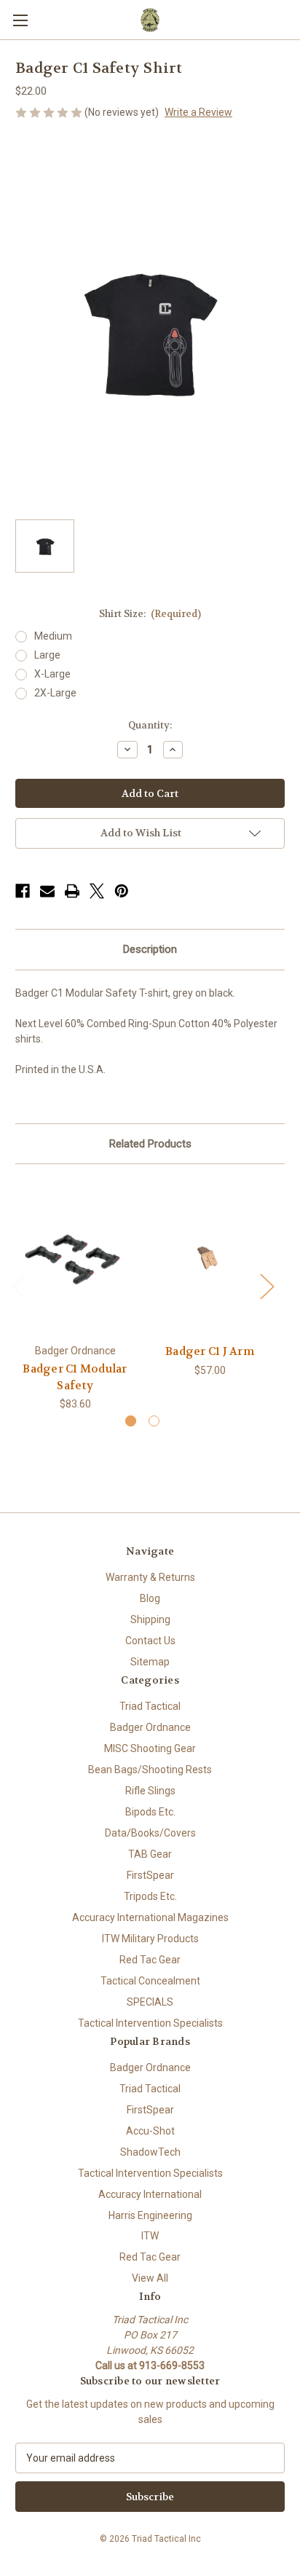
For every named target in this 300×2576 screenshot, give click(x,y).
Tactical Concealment (150, 1981)
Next (267, 1286)
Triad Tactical (150, 1706)
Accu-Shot (150, 2131)
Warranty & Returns (150, 1577)
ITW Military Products (150, 1939)
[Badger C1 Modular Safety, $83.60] (75, 1257)
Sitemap (150, 1662)
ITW (150, 2236)
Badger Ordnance (150, 1727)
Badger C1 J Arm (210, 1351)
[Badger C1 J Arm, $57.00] (210, 1257)
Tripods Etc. (150, 1896)
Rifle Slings (150, 1791)
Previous (19, 1286)
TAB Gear (150, 1854)
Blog (150, 1598)
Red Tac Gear (150, 1960)
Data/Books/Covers (150, 1833)
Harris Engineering (150, 2215)
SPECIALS (150, 2002)
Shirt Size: (150, 614)
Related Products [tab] (150, 1144)
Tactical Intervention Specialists (150, 2023)
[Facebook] (23, 891)
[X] (97, 891)
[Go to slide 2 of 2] (154, 1421)
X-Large (52, 674)
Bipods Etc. (150, 1812)
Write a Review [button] (198, 112)
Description (150, 949)
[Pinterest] (122, 891)
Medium (53, 636)
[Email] (47, 891)
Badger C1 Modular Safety (75, 1377)
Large (47, 655)
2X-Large (55, 693)
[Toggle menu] (20, 20)
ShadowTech (150, 2152)
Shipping (150, 1619)
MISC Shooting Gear (150, 1748)
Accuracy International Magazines (150, 1917)
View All (150, 2278)
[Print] (72, 891)
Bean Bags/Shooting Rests (150, 1770)
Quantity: (150, 725)
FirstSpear (150, 1875)
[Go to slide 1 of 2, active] (131, 1421)
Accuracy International (150, 2194)
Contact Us (150, 1641)
